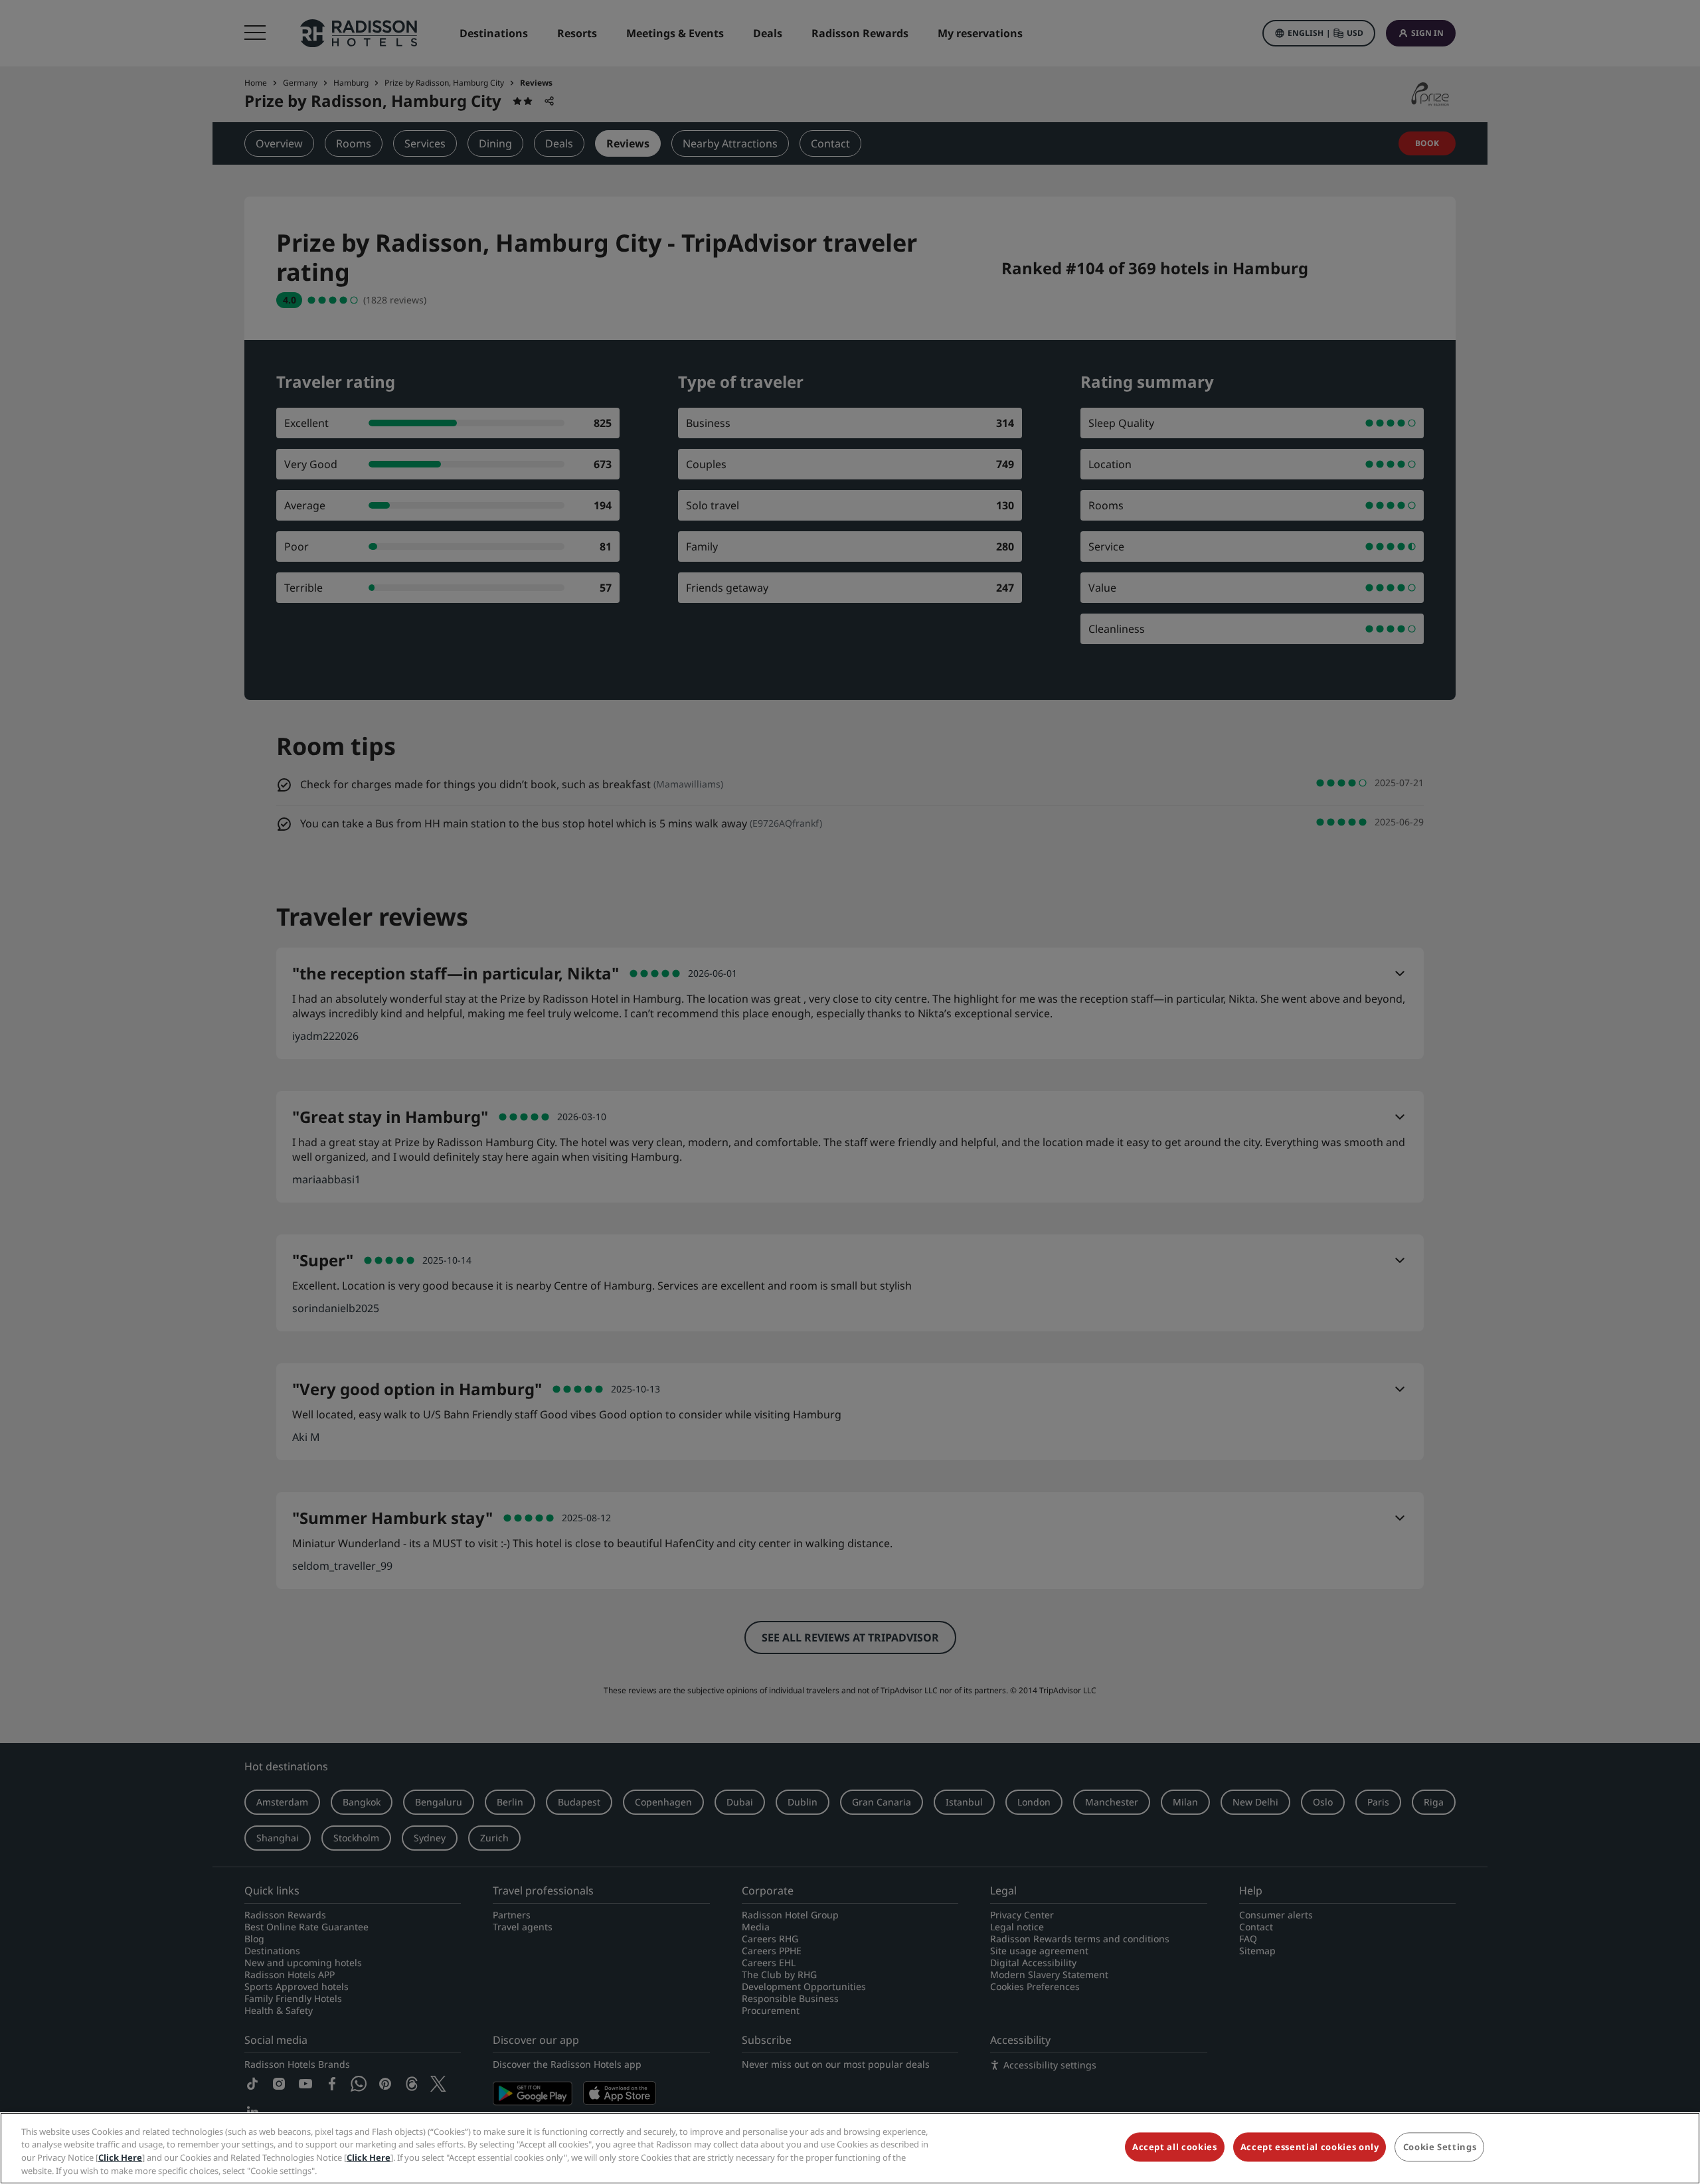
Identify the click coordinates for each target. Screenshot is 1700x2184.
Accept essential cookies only (1310, 2147)
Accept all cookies (1175, 2147)
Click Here (120, 2157)
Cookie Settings (1440, 2147)
